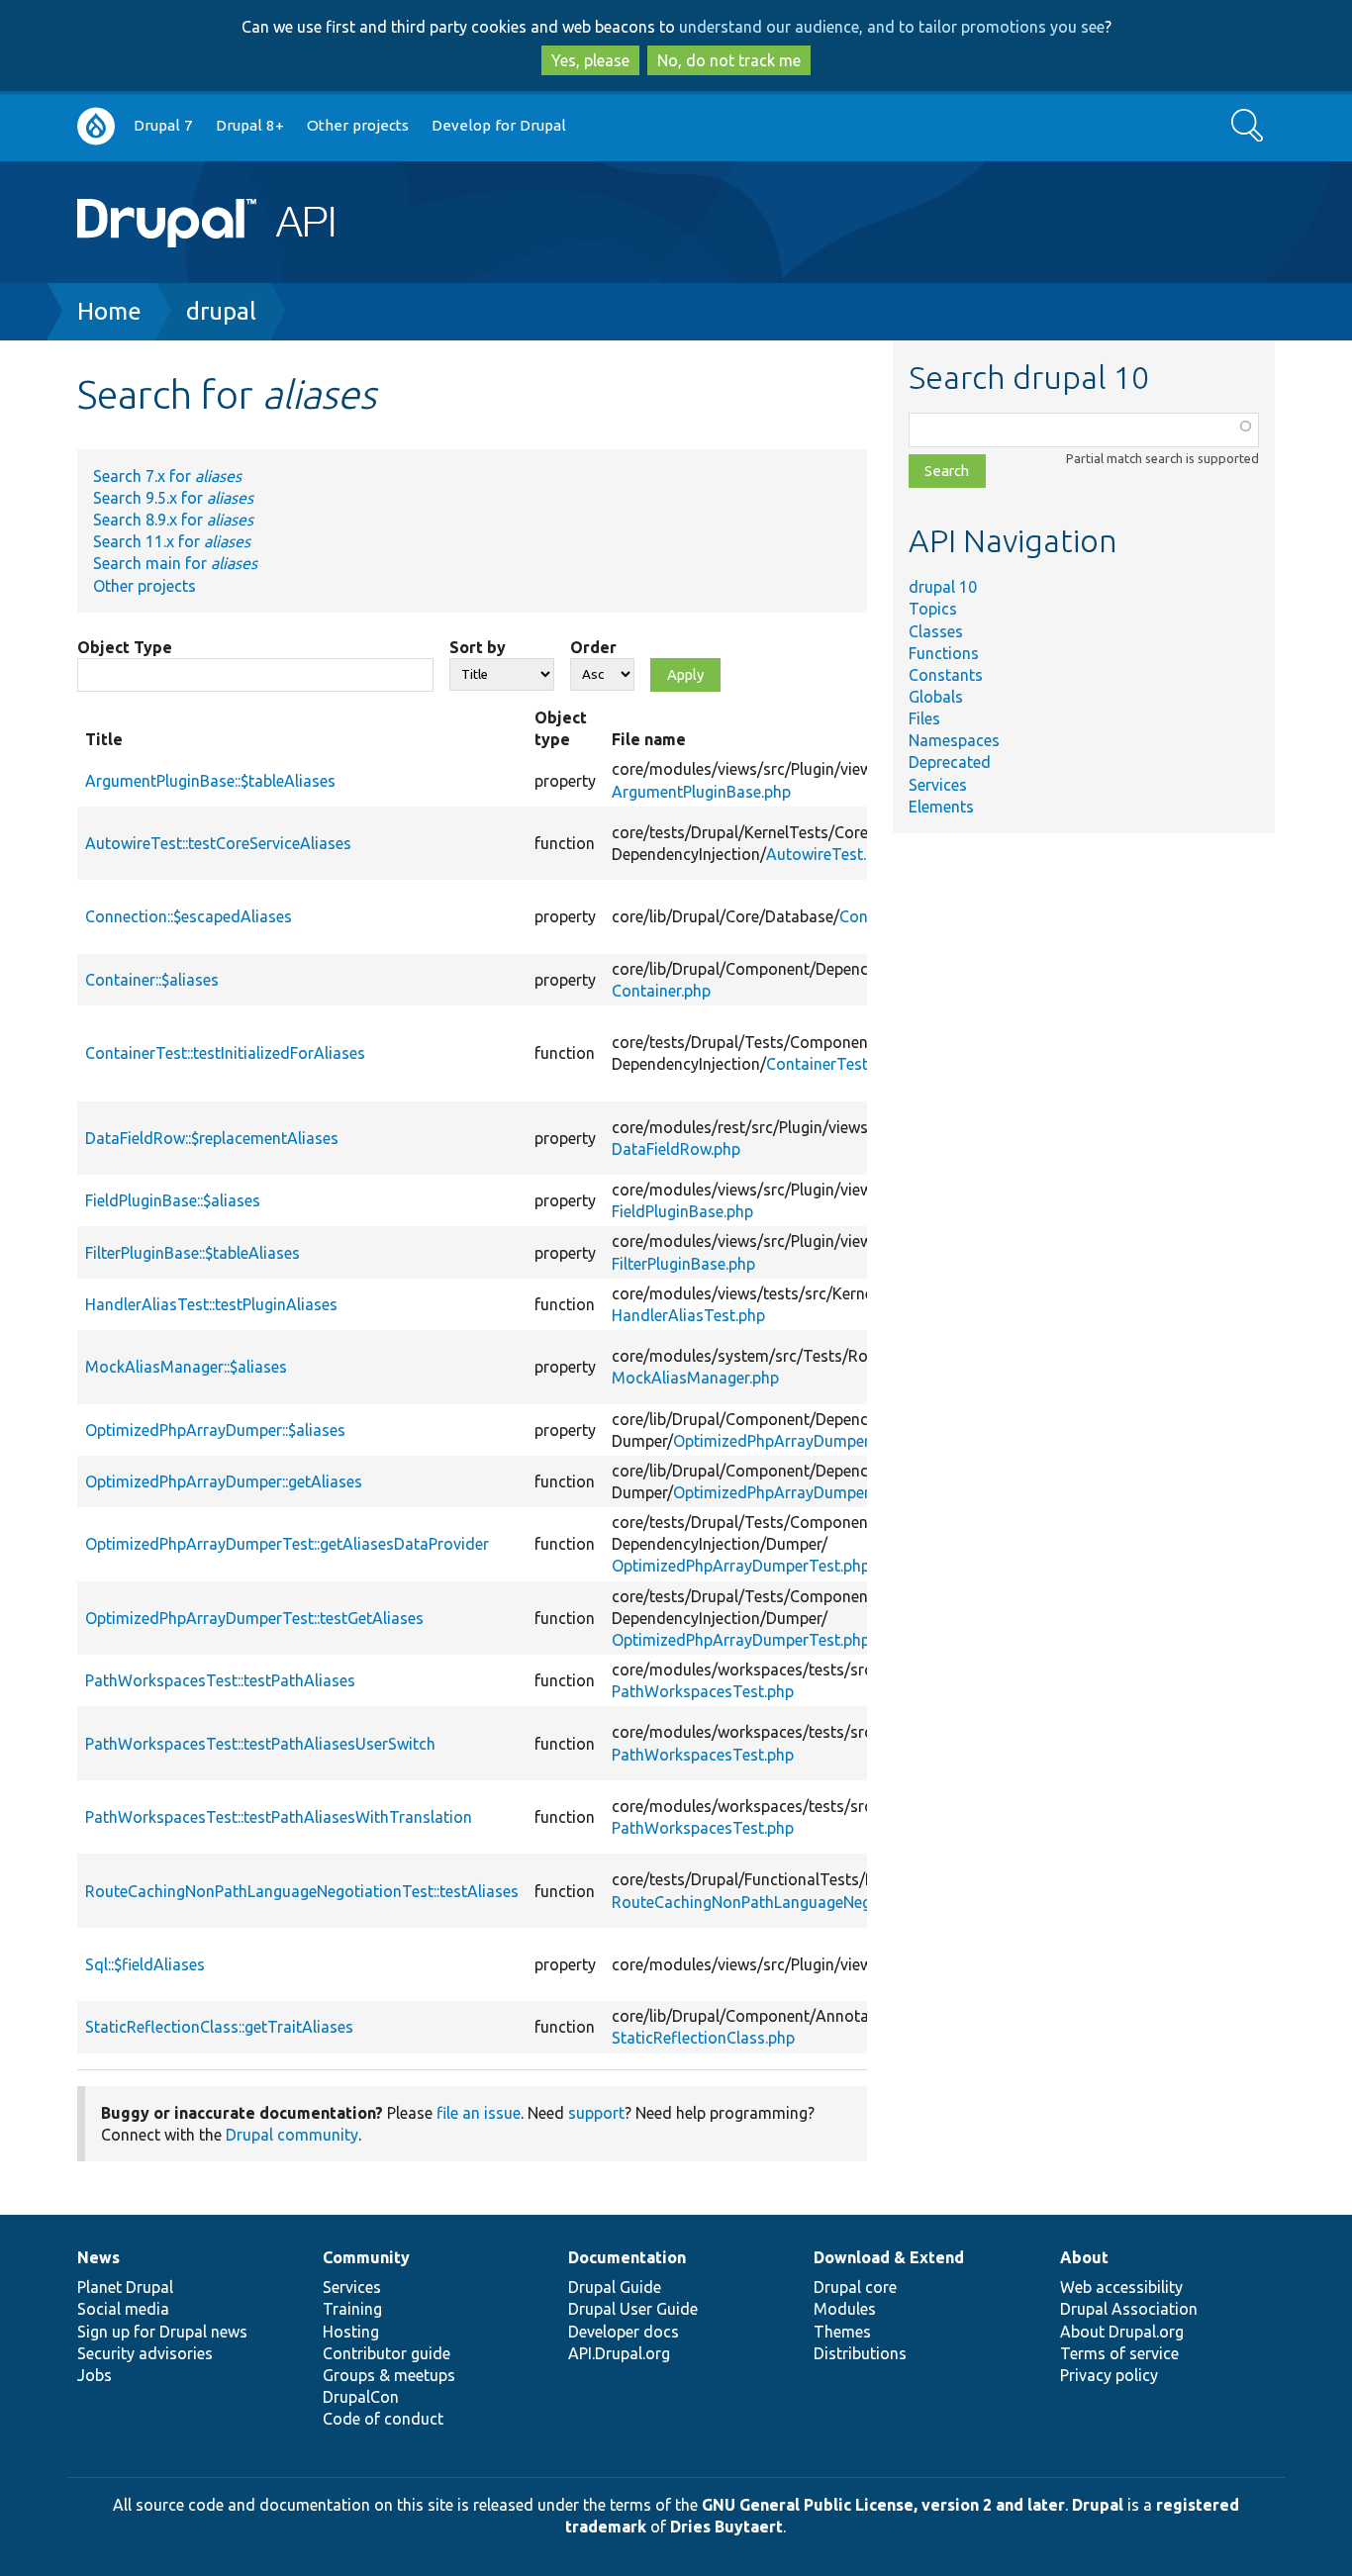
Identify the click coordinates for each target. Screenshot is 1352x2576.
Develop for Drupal (499, 125)
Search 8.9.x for (173, 520)
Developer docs (624, 2332)
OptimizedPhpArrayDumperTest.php (741, 1566)
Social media (123, 2309)
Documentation (627, 2257)
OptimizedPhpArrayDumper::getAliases (224, 1481)
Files (924, 718)
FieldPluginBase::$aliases (173, 1200)
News (98, 2257)
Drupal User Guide (633, 2309)
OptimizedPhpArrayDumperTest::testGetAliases (254, 1618)
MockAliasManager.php (695, 1378)
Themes (842, 2332)
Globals (936, 697)
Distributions (860, 2353)
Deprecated (950, 762)
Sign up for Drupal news (162, 2332)
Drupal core (855, 2287)
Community (366, 2257)
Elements (941, 807)
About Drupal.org (1122, 2332)
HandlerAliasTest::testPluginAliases (211, 1304)
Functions (944, 653)
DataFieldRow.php (676, 1149)
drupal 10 (943, 587)
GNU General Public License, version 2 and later (883, 2505)
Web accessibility (1121, 2287)
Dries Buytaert (726, 2527)
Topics (933, 609)
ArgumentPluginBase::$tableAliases (210, 781)
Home (109, 311)
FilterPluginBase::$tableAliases (193, 1253)
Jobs (95, 2375)
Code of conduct (383, 2419)
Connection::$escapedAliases (189, 916)
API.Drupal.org (619, 2353)
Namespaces (954, 740)
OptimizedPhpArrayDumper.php (786, 1441)
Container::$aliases (152, 980)
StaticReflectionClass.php (703, 2038)
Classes (936, 631)
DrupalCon (361, 2397)
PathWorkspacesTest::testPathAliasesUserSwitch (260, 1744)
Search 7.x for (167, 476)
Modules (845, 2309)
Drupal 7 (163, 125)
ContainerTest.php (832, 1064)
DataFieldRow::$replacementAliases (212, 1138)
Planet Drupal (125, 2287)
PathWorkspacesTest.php (703, 1691)
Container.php (661, 991)
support (596, 2113)
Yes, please (590, 60)
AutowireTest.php (829, 854)
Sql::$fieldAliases (145, 1964)
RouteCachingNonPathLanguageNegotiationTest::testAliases (302, 1891)
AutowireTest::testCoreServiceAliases (218, 843)
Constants (946, 675)
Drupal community (292, 2135)
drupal (221, 311)
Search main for (175, 563)
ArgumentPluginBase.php (701, 792)
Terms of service (1119, 2353)
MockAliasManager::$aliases (186, 1367)
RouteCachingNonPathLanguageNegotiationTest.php (801, 1902)
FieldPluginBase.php (682, 1211)
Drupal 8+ (250, 125)
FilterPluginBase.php (683, 1264)
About (1084, 2257)
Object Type (125, 647)
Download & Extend (889, 2257)
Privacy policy (1109, 2375)
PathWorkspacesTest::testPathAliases (220, 1680)
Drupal (1098, 2505)
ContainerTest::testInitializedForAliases (225, 1053)
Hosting (351, 2332)
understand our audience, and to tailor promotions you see (892, 27)
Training (352, 2309)
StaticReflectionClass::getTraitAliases (219, 2027)
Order (593, 647)
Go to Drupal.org (96, 126)
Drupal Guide (615, 2287)
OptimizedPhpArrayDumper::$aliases (215, 1430)
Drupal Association (1129, 2309)
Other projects (358, 125)
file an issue (479, 2113)
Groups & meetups (389, 2375)
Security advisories (145, 2353)
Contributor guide (386, 2353)
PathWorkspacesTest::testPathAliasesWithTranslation (279, 1817)
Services (938, 785)
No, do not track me (729, 60)
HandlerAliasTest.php (688, 1315)
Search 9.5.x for (173, 498)
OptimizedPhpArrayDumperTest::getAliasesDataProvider (287, 1544)
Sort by (478, 647)
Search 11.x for (172, 541)
